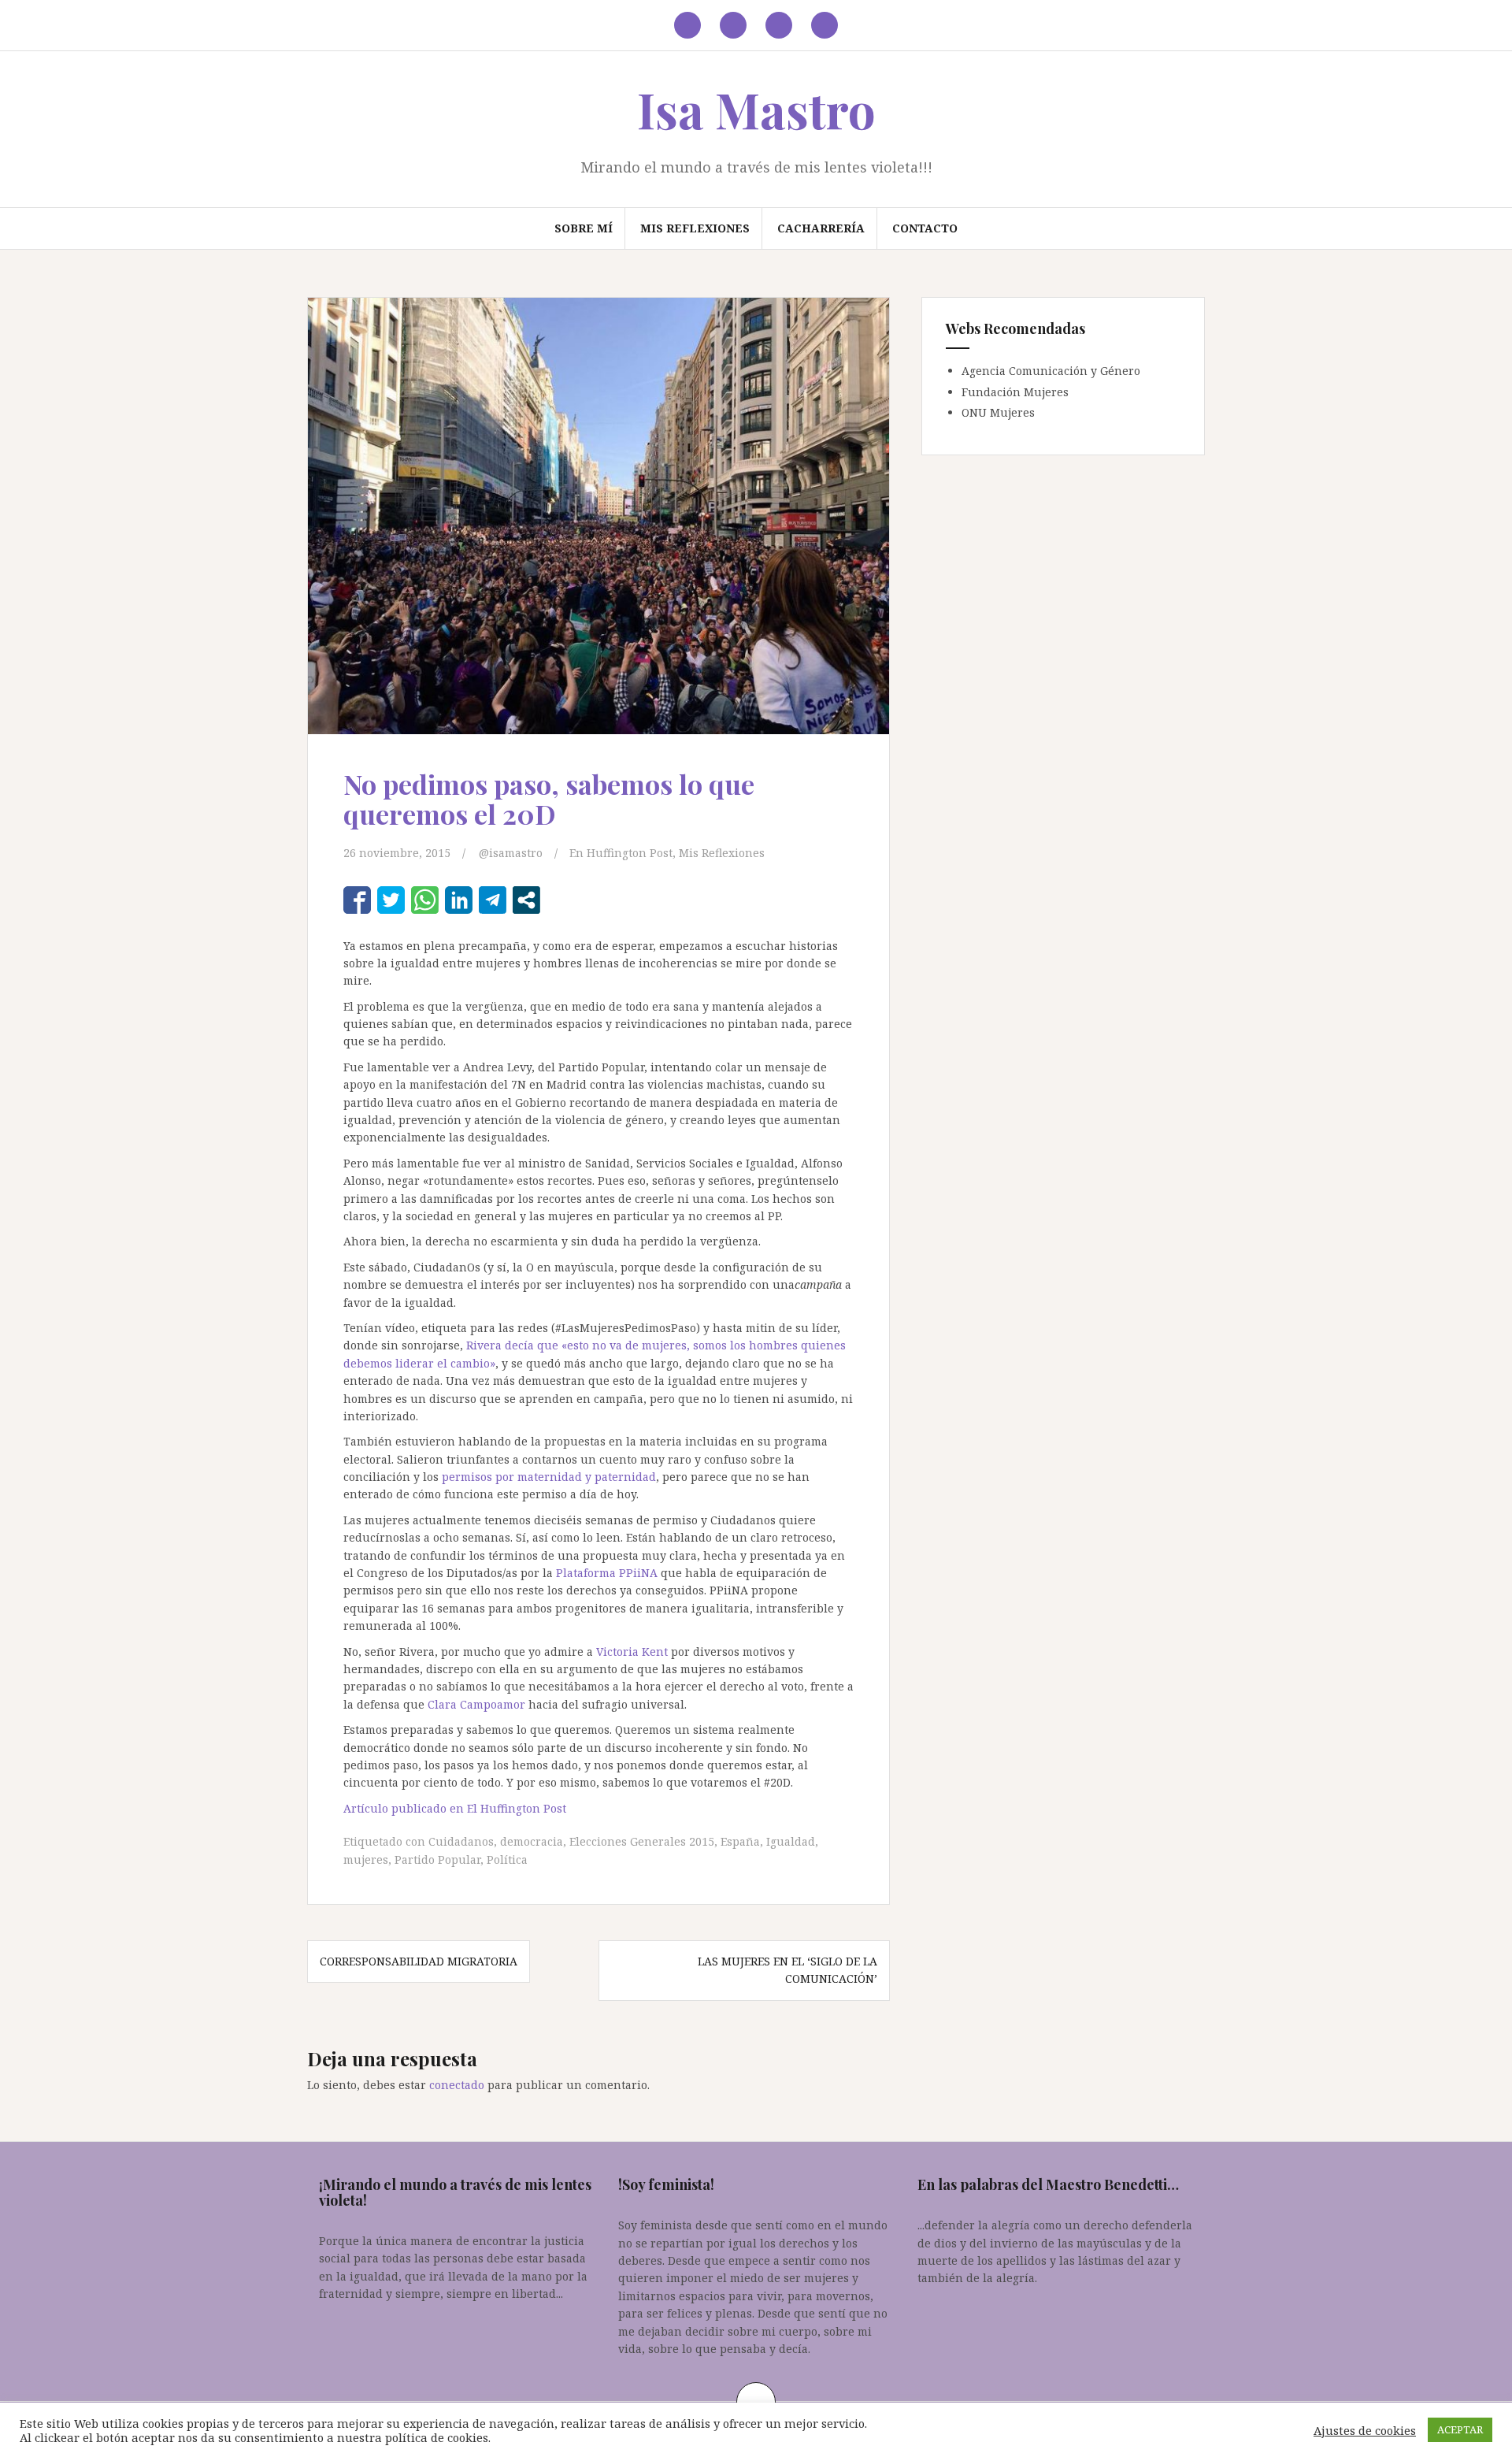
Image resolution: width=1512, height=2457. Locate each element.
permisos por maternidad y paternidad (549, 1477)
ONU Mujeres (998, 412)
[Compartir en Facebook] (357, 900)
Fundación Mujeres (1015, 392)
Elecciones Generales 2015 (642, 1841)
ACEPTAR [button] (1460, 2429)
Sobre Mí (584, 228)
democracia (532, 1841)
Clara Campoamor (476, 1704)
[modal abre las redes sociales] (526, 900)
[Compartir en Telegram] (493, 900)
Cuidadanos (461, 1841)
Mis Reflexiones (695, 228)
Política (507, 1859)
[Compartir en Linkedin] (459, 900)
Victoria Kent (632, 1652)
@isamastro (511, 853)
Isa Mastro (756, 109)
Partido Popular (437, 1859)
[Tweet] (391, 900)
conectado (457, 2085)
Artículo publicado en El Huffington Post (456, 1808)
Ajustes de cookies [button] (1365, 2430)
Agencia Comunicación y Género (1051, 371)
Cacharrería (821, 228)
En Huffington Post (621, 853)
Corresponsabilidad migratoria (419, 1961)
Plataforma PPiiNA (607, 1573)
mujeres (366, 1859)
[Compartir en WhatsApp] (425, 900)
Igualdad (791, 1841)
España (740, 1841)
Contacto (925, 228)
